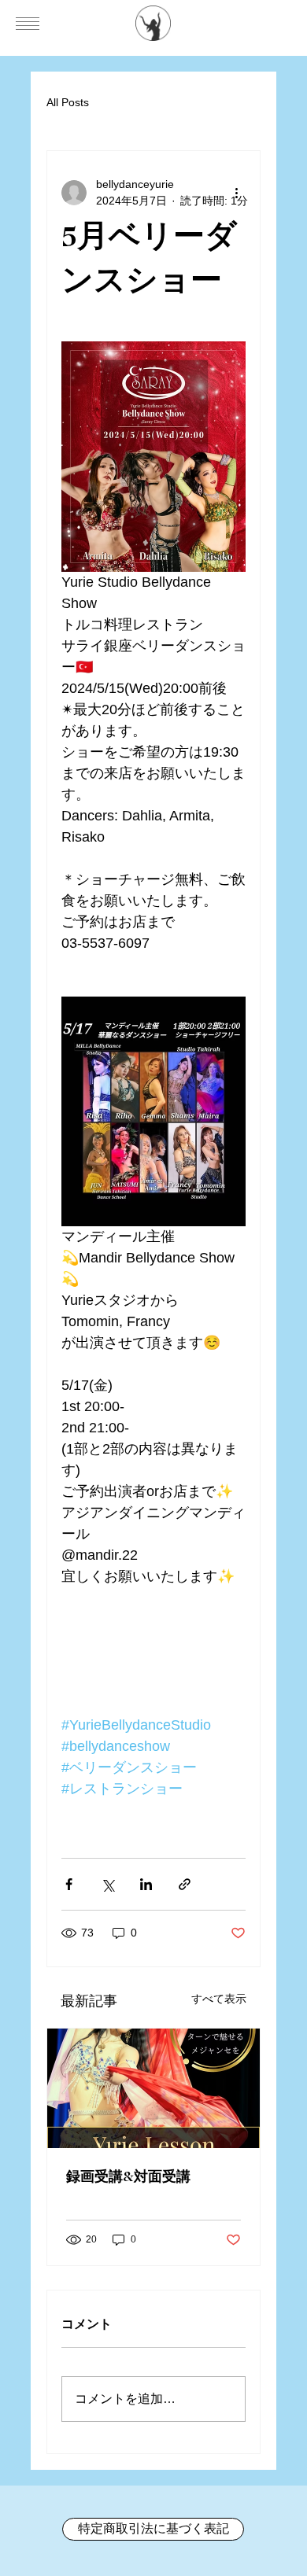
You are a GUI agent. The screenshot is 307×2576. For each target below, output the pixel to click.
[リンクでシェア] (185, 1884)
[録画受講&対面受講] (153, 2088)
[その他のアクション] (236, 193)
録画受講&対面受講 (128, 2178)
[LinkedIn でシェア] (146, 1884)
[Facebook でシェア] (69, 1884)
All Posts (68, 102)
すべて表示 (219, 1999)
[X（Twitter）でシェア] (107, 1884)
